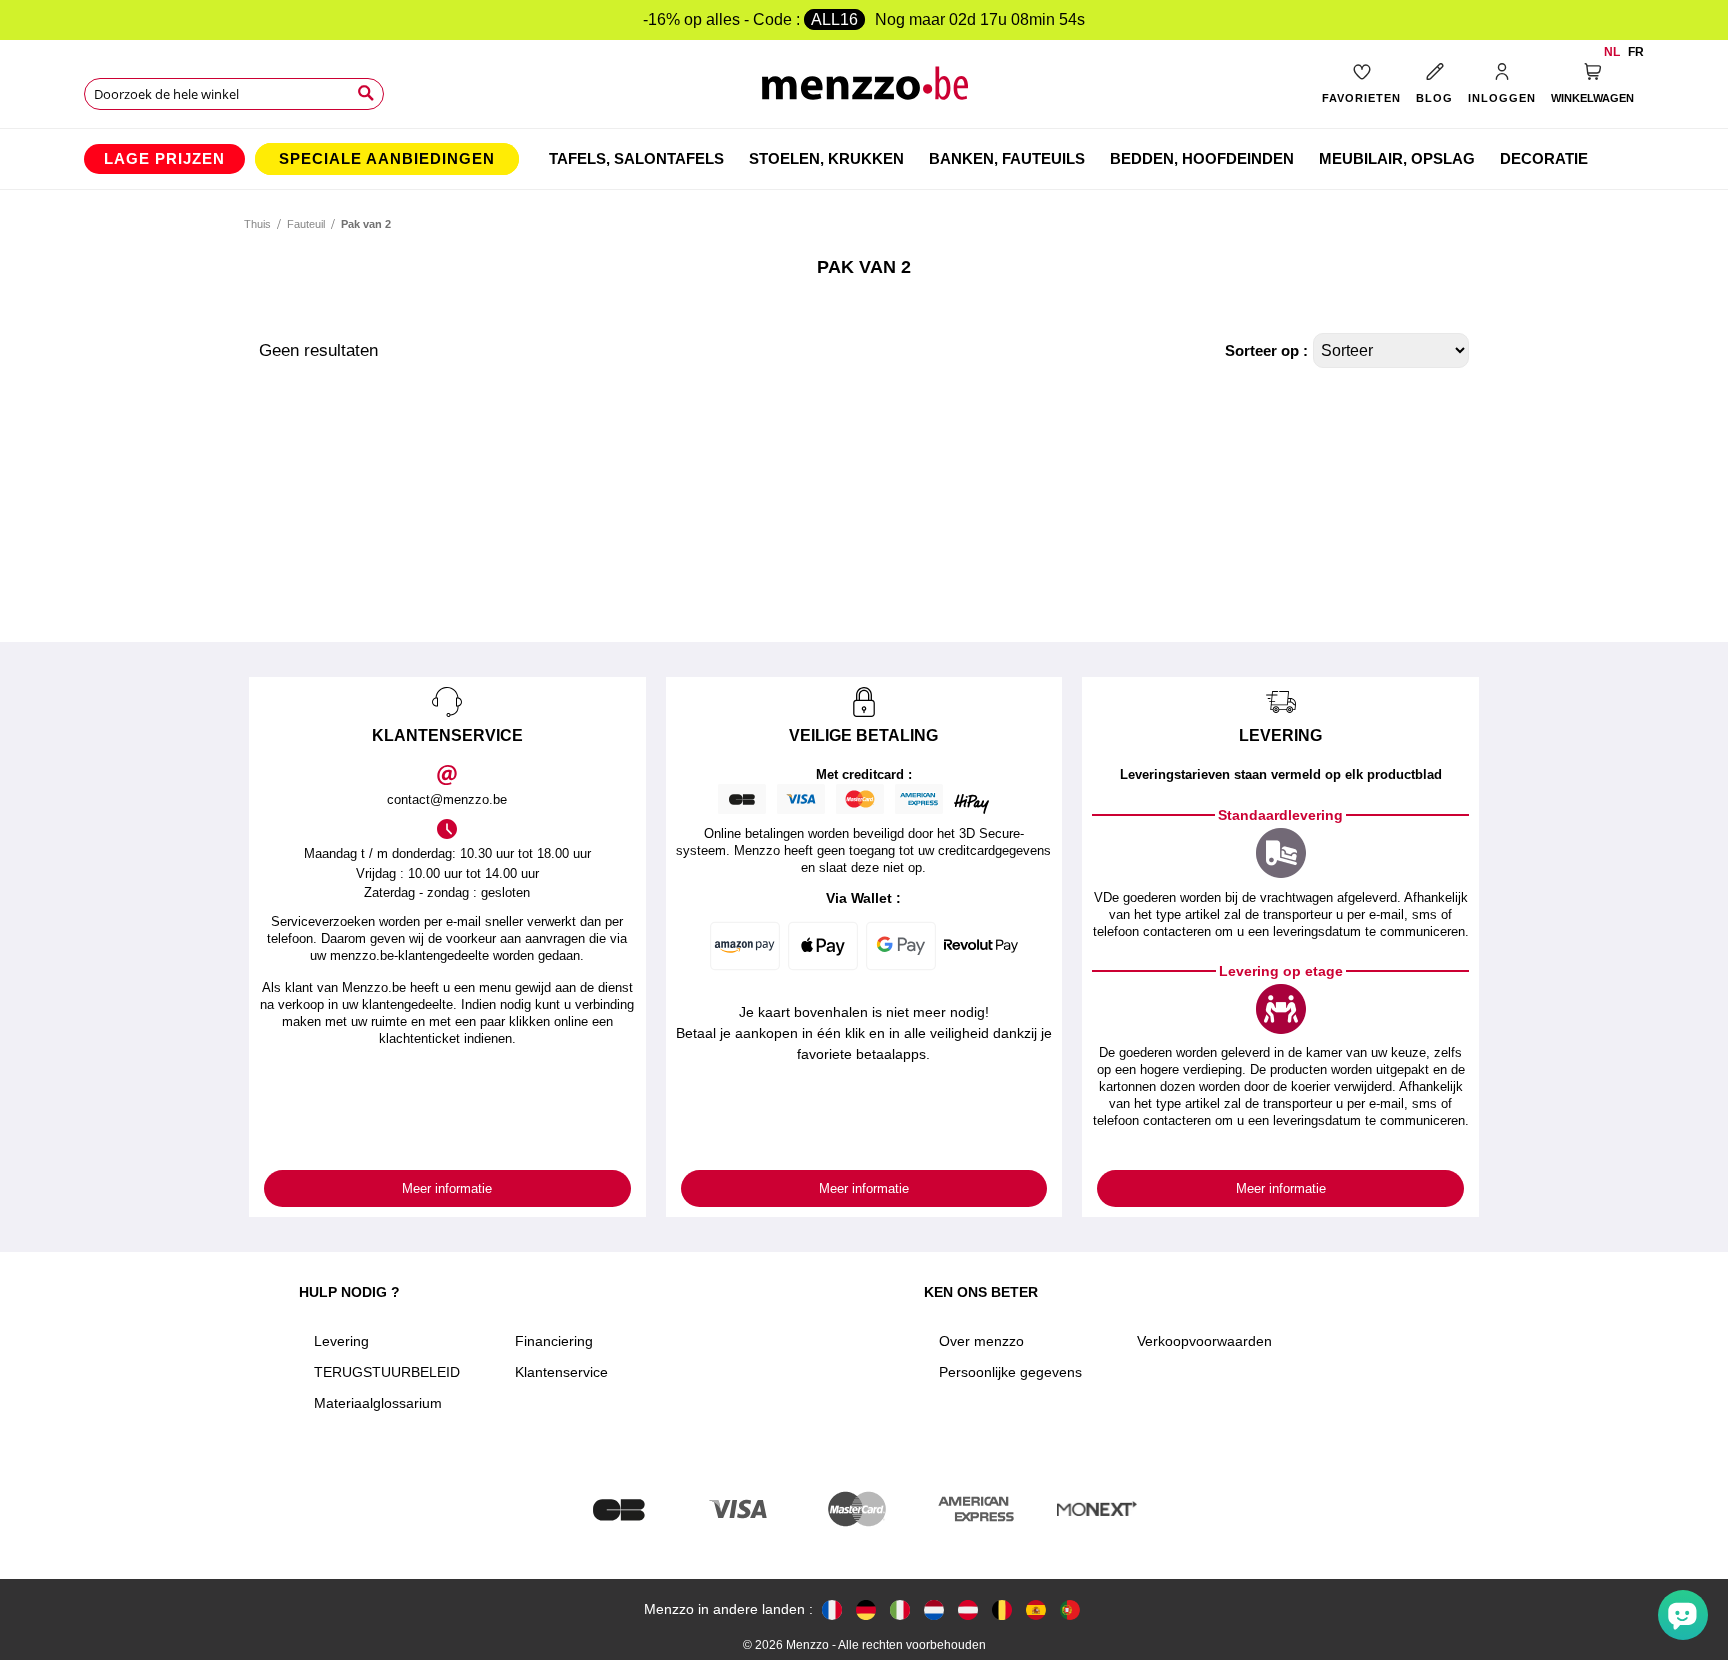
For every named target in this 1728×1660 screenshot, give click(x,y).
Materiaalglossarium (378, 1403)
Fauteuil (306, 224)
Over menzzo (981, 1341)
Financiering (554, 1341)
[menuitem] (164, 159)
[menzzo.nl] (934, 1609)
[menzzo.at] (968, 1609)
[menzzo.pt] (1070, 1609)
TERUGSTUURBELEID (387, 1372)
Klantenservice (561, 1372)
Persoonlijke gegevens (1010, 1372)
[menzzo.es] (1036, 1609)
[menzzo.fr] (832, 1609)
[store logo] (864, 90)
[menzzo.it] (900, 1609)
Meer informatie (447, 1188)
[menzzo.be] (1002, 1609)
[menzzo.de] (866, 1609)
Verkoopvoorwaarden (1204, 1341)
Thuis (257, 224)
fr (1636, 52)
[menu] (864, 159)
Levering (341, 1341)
